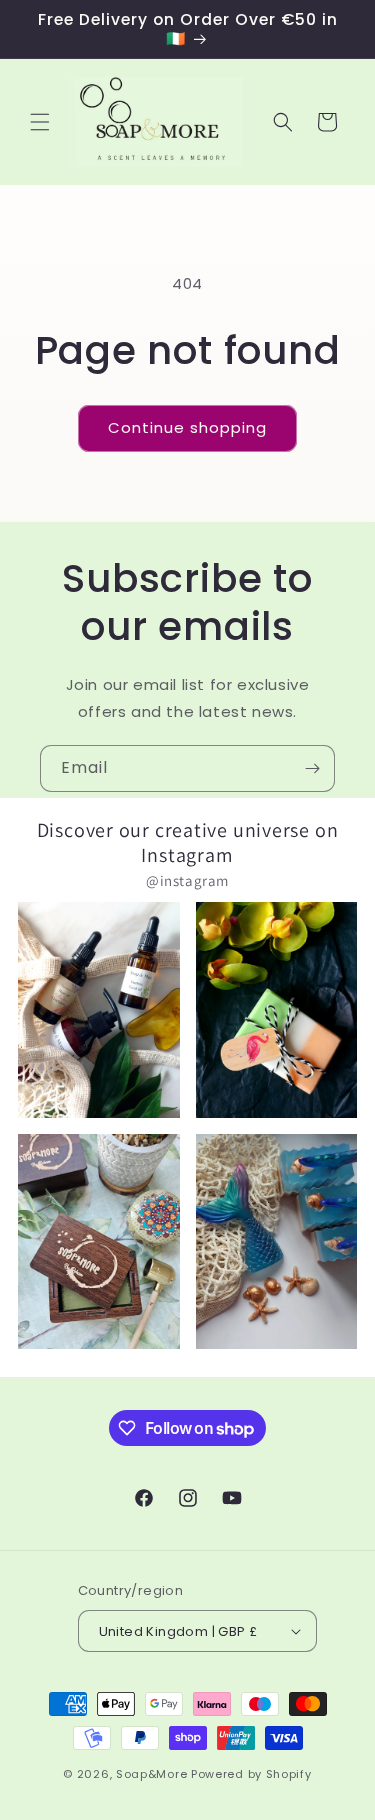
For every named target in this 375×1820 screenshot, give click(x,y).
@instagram (187, 880)
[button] (40, 122)
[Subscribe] (312, 768)
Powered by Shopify (251, 1774)
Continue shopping (187, 427)
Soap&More (151, 1774)
